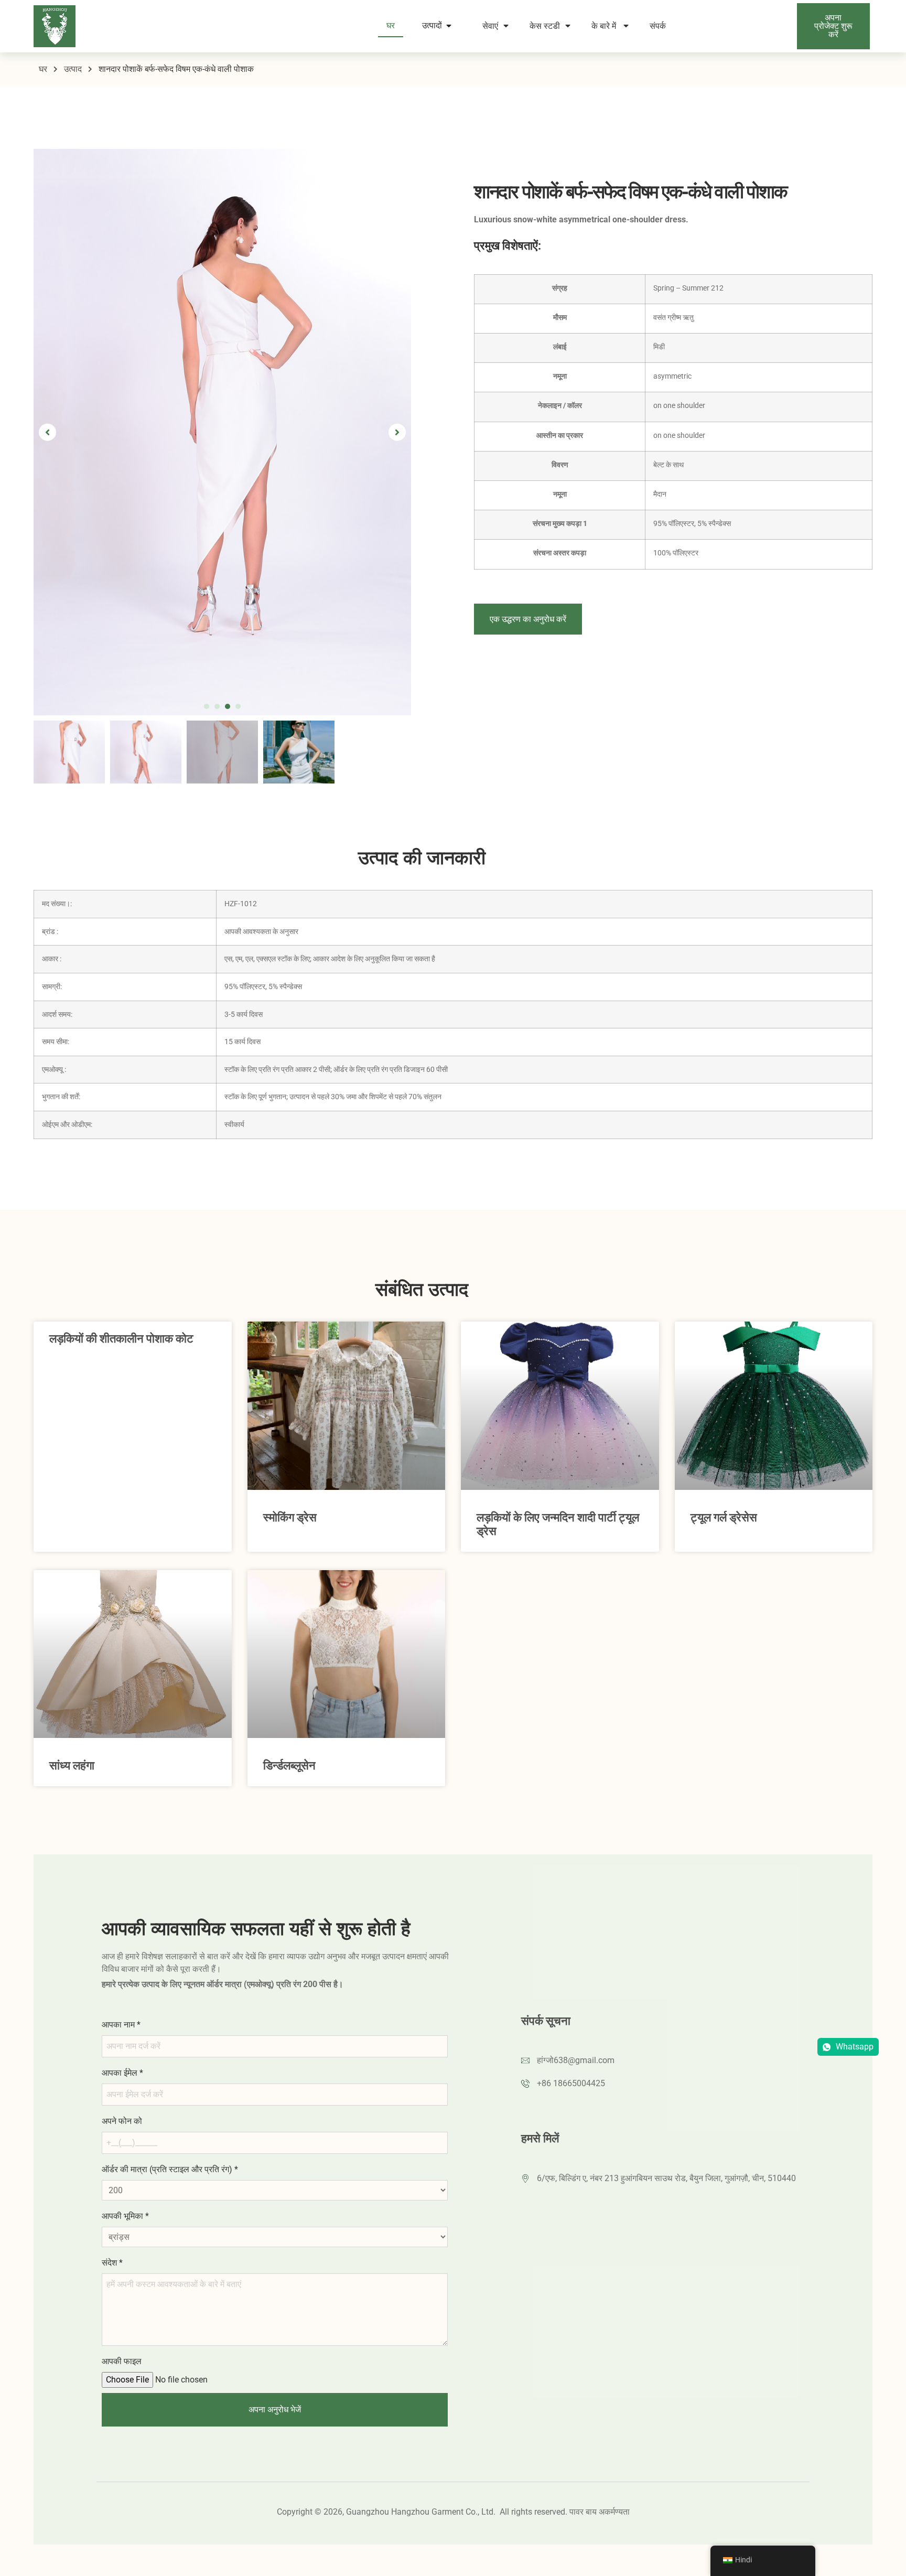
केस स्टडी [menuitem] (545, 26)
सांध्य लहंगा (72, 1765)
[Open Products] (449, 26)
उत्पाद (73, 69)
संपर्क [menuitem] (659, 26)
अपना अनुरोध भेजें (275, 2409)
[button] (207, 706)
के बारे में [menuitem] (605, 26)
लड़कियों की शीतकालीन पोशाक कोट (121, 1339)
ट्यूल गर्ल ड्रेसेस (724, 1517)
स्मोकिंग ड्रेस (290, 1517)
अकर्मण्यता (614, 2512)
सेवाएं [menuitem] (490, 26)
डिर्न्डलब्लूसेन (289, 1765)
